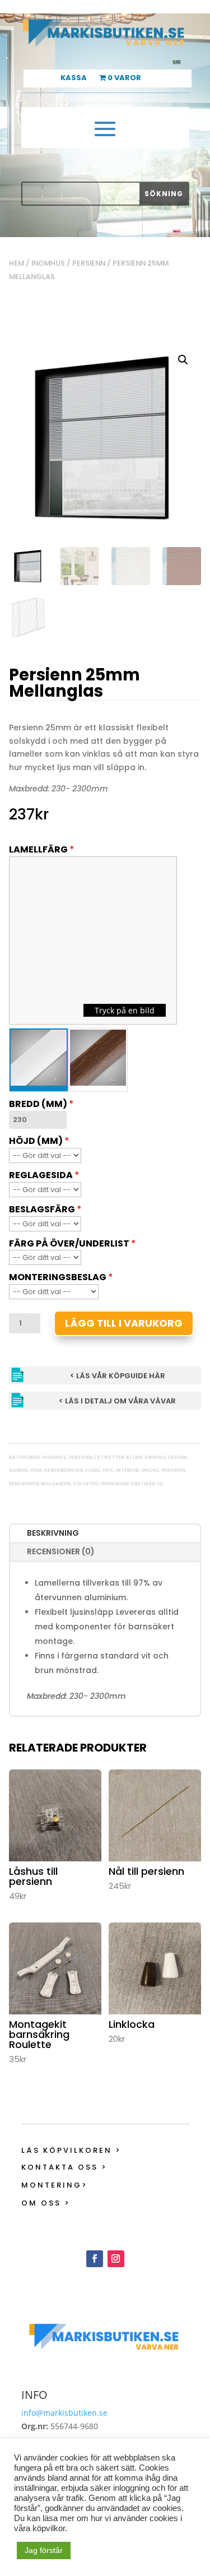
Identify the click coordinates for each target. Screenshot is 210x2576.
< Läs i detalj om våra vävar (117, 1401)
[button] (183, 360)
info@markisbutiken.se (64, 2413)
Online (150, 1470)
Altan (134, 1458)
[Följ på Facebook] (95, 2259)
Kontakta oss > (64, 2167)
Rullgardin (56, 1484)
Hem (17, 263)
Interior (127, 1470)
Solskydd (86, 1484)
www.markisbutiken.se (132, 1484)
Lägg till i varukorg (124, 1323)
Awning (155, 1458)
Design (178, 1458)
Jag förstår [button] (44, 2550)
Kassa (74, 78)
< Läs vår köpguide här (118, 1376)
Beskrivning (53, 1533)
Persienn (89, 263)
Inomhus (48, 263)
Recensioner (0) (61, 1551)
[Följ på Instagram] (116, 2259)
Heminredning (63, 1470)
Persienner (24, 1484)
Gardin (18, 1470)
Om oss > (46, 2203)
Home (93, 1470)
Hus (108, 1470)
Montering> (55, 2185)
